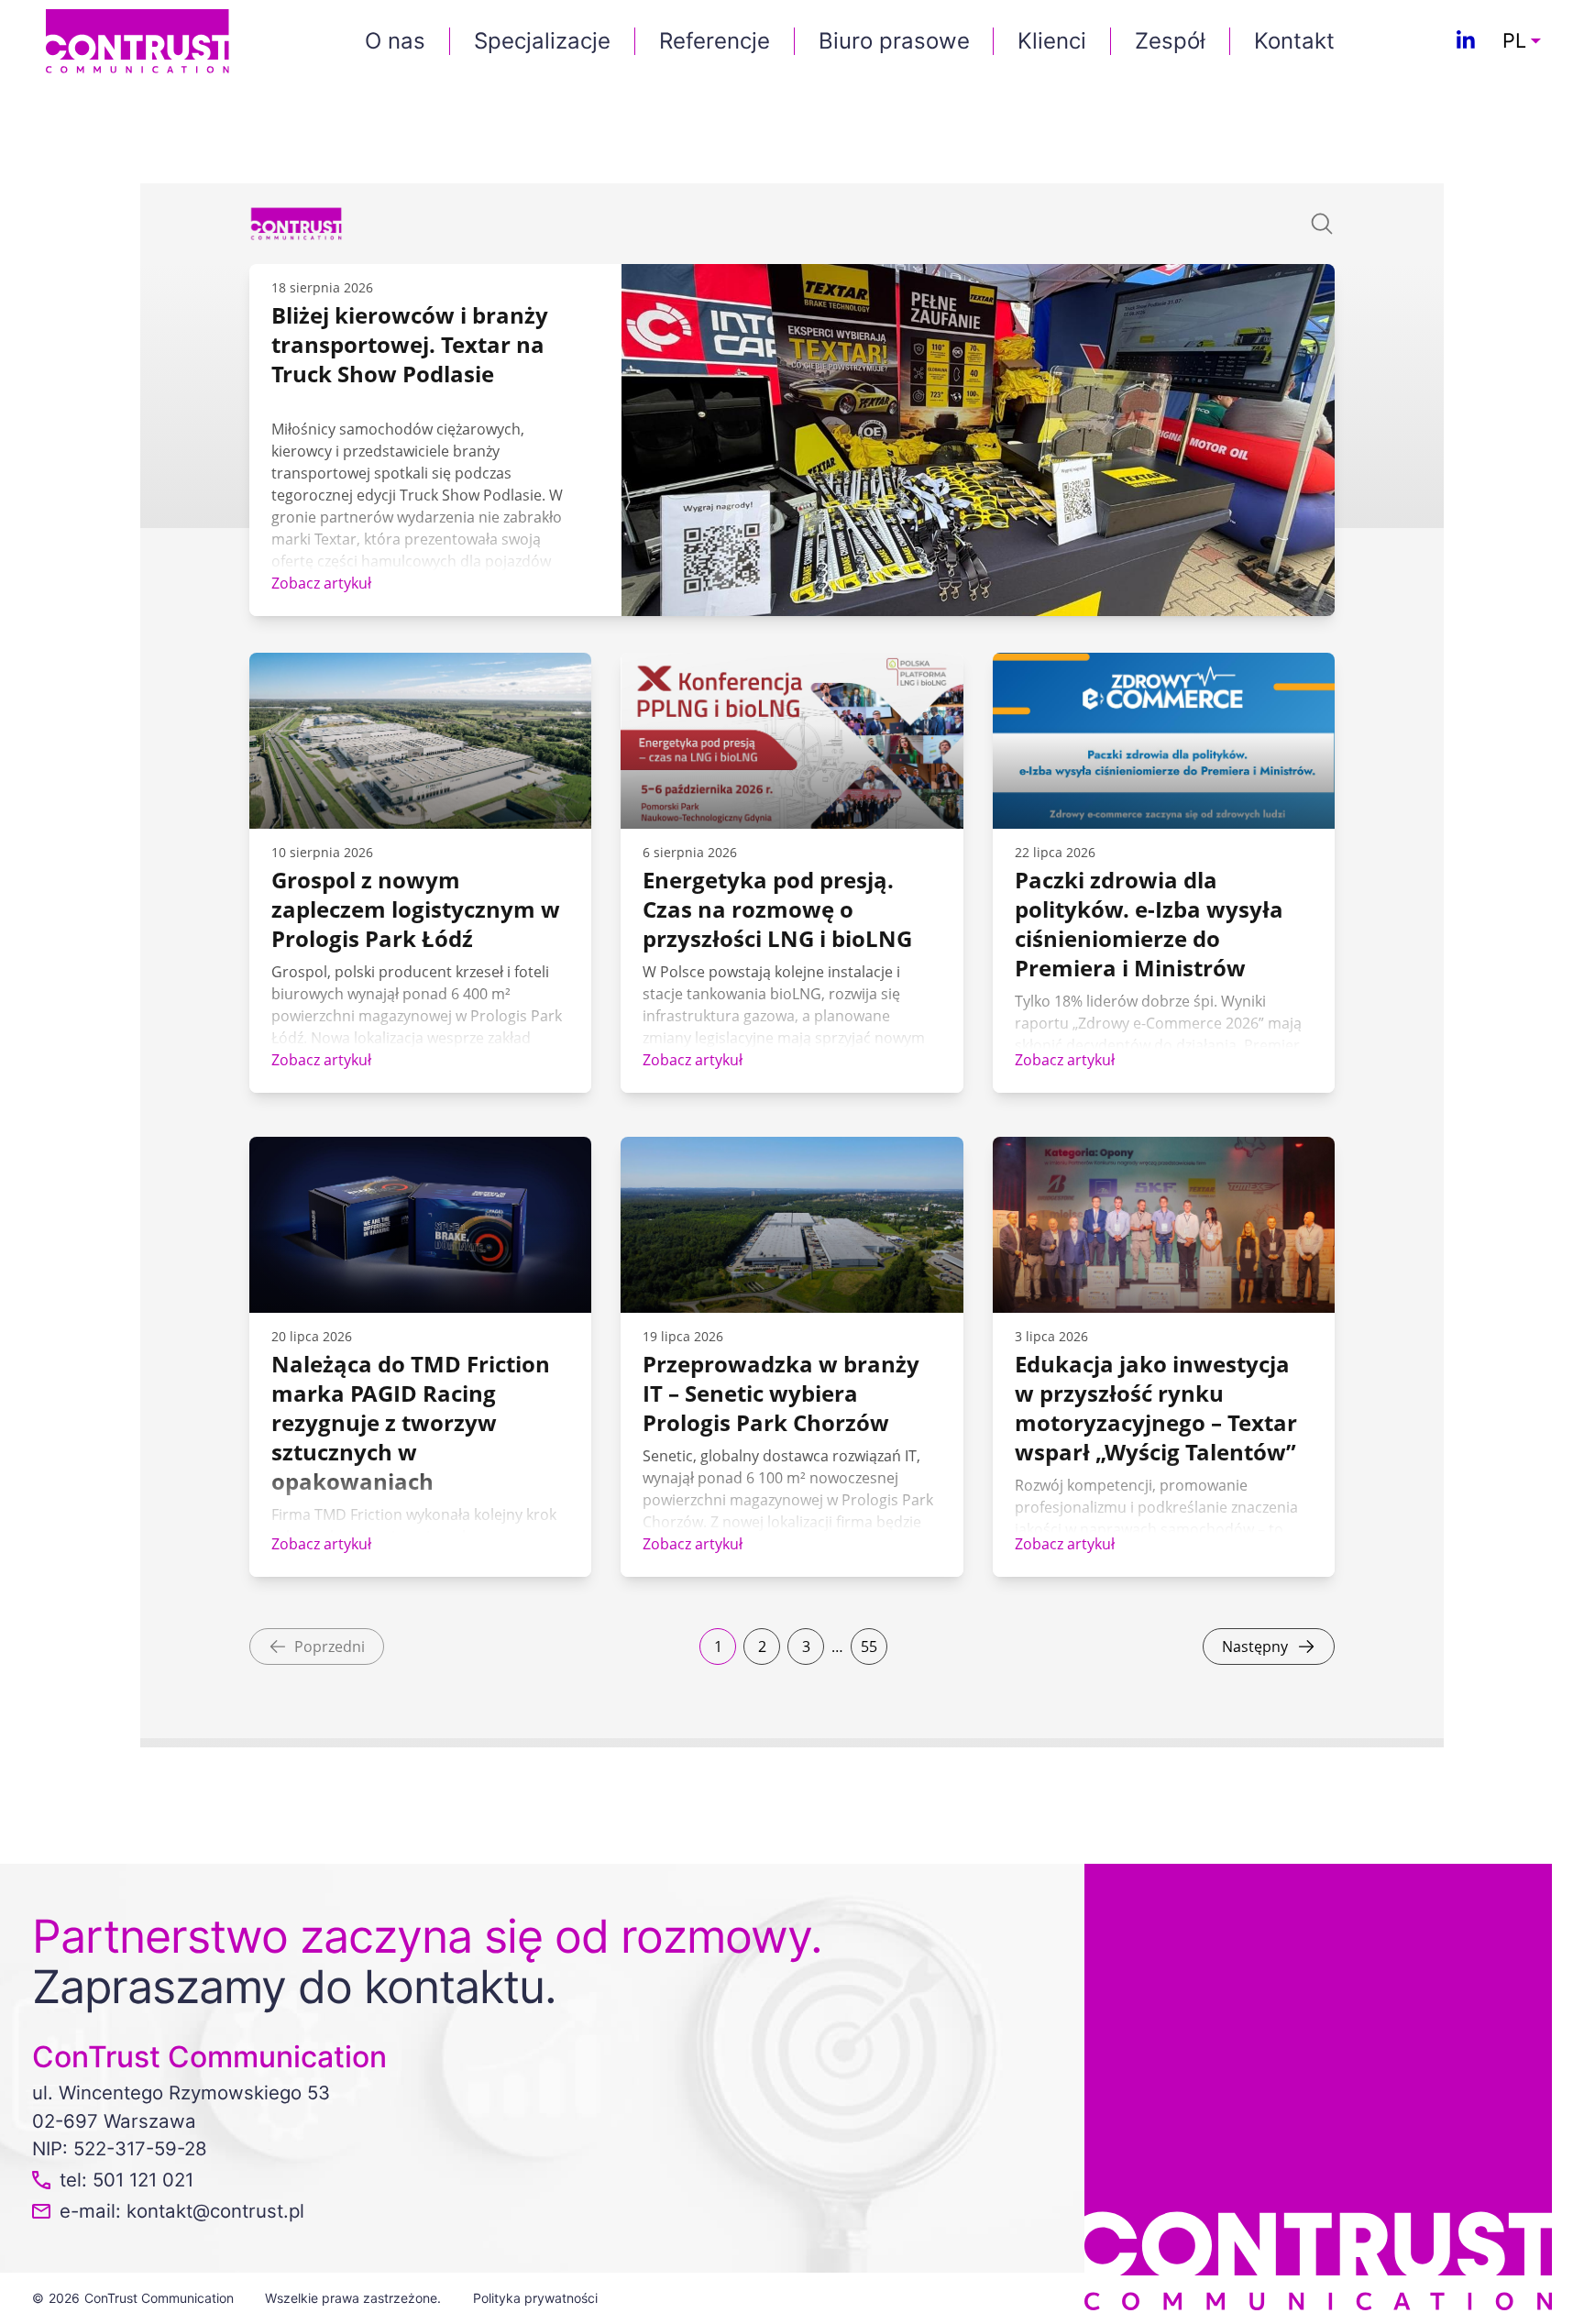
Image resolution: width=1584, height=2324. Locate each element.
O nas (395, 41)
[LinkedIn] (1466, 41)
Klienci (1052, 41)
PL (1514, 41)
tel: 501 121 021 (126, 2180)
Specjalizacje (542, 41)
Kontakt (1294, 41)
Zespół (1170, 41)
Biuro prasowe (894, 41)
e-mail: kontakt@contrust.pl (182, 2211)
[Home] (137, 40)
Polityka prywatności (535, 2298)
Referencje (715, 41)
